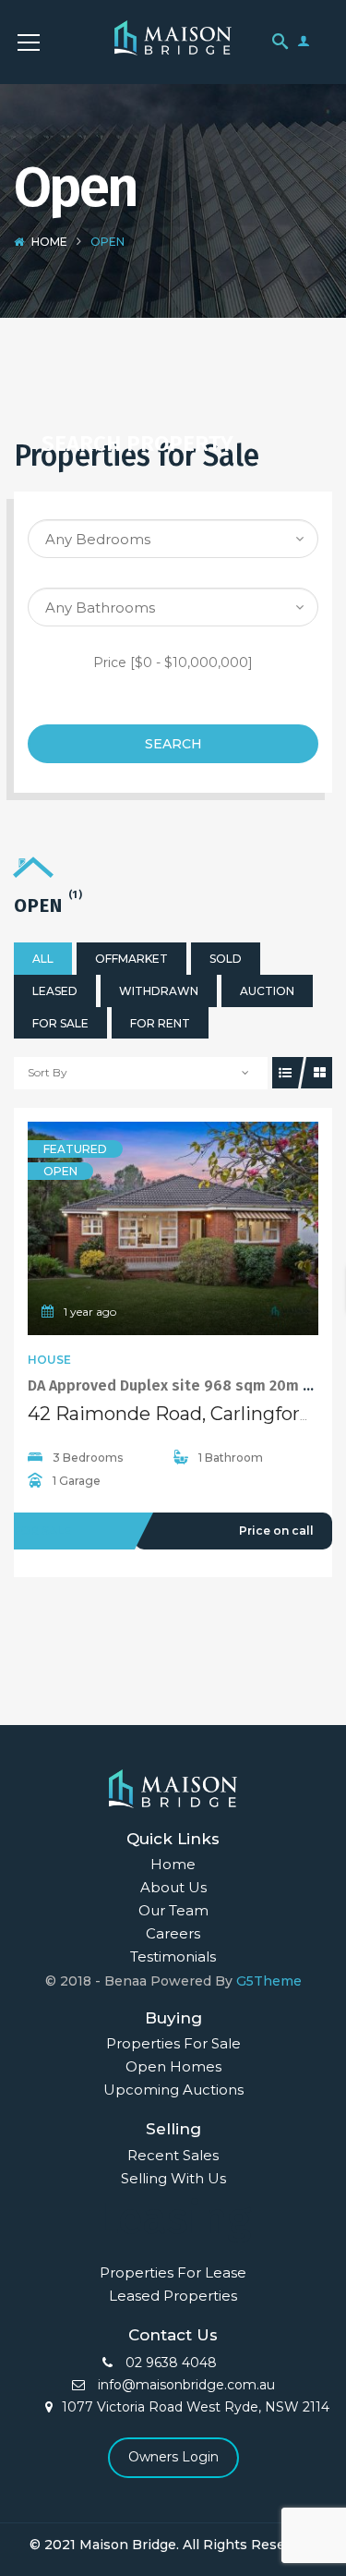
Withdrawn (159, 991)
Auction (267, 991)
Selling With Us (173, 2178)
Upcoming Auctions (173, 2090)
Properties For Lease (173, 2272)
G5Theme (269, 1981)
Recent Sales (173, 2155)
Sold (226, 959)
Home (49, 242)
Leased (55, 991)
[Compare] (214, 1228)
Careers (173, 1933)
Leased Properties (173, 2296)
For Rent (160, 1023)
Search (173, 744)
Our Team (173, 1910)
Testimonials (173, 1956)
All (43, 959)
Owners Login (173, 2457)
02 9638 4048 (169, 2363)
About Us (173, 1887)
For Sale (60, 1023)
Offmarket (131, 959)
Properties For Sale (173, 2043)
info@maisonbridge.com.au (185, 2385)
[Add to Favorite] (173, 1228)
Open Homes (173, 2066)
